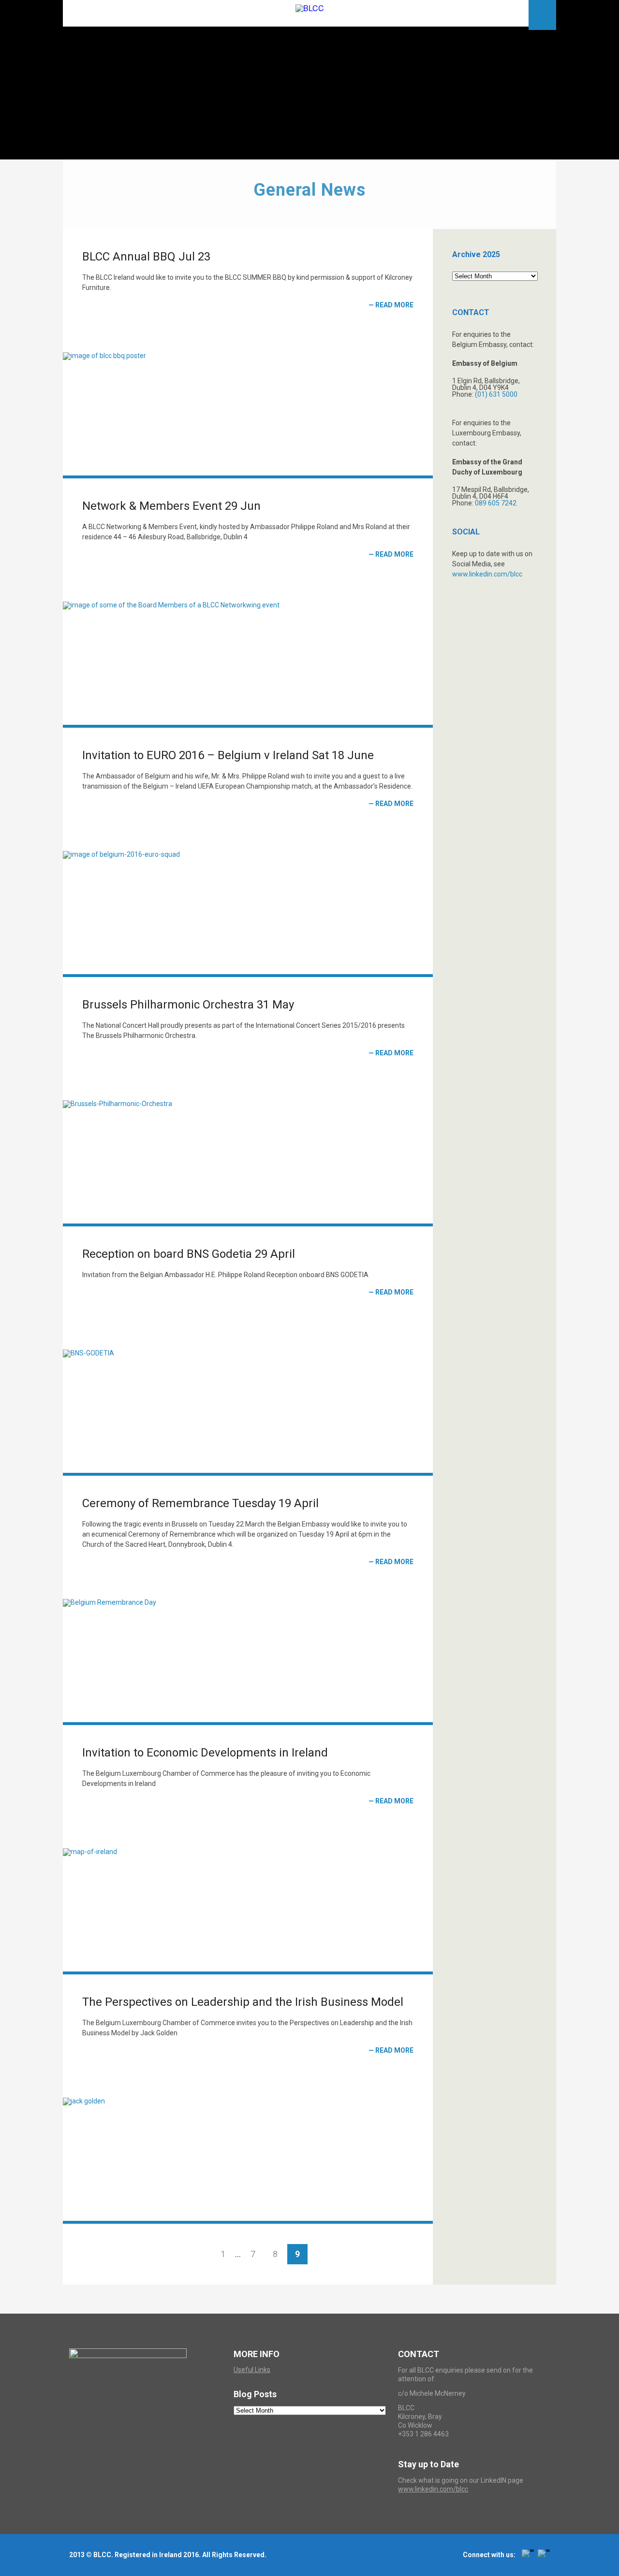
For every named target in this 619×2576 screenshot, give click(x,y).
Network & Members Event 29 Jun (171, 506)
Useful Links (252, 2370)
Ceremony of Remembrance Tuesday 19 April (200, 1503)
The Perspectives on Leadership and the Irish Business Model (243, 2002)
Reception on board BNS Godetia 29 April (189, 1254)
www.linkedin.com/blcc (487, 574)
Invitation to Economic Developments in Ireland (205, 1753)
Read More (394, 305)
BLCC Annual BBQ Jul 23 (146, 257)
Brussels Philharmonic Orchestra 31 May (188, 1005)
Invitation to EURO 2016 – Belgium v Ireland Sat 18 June (228, 755)
